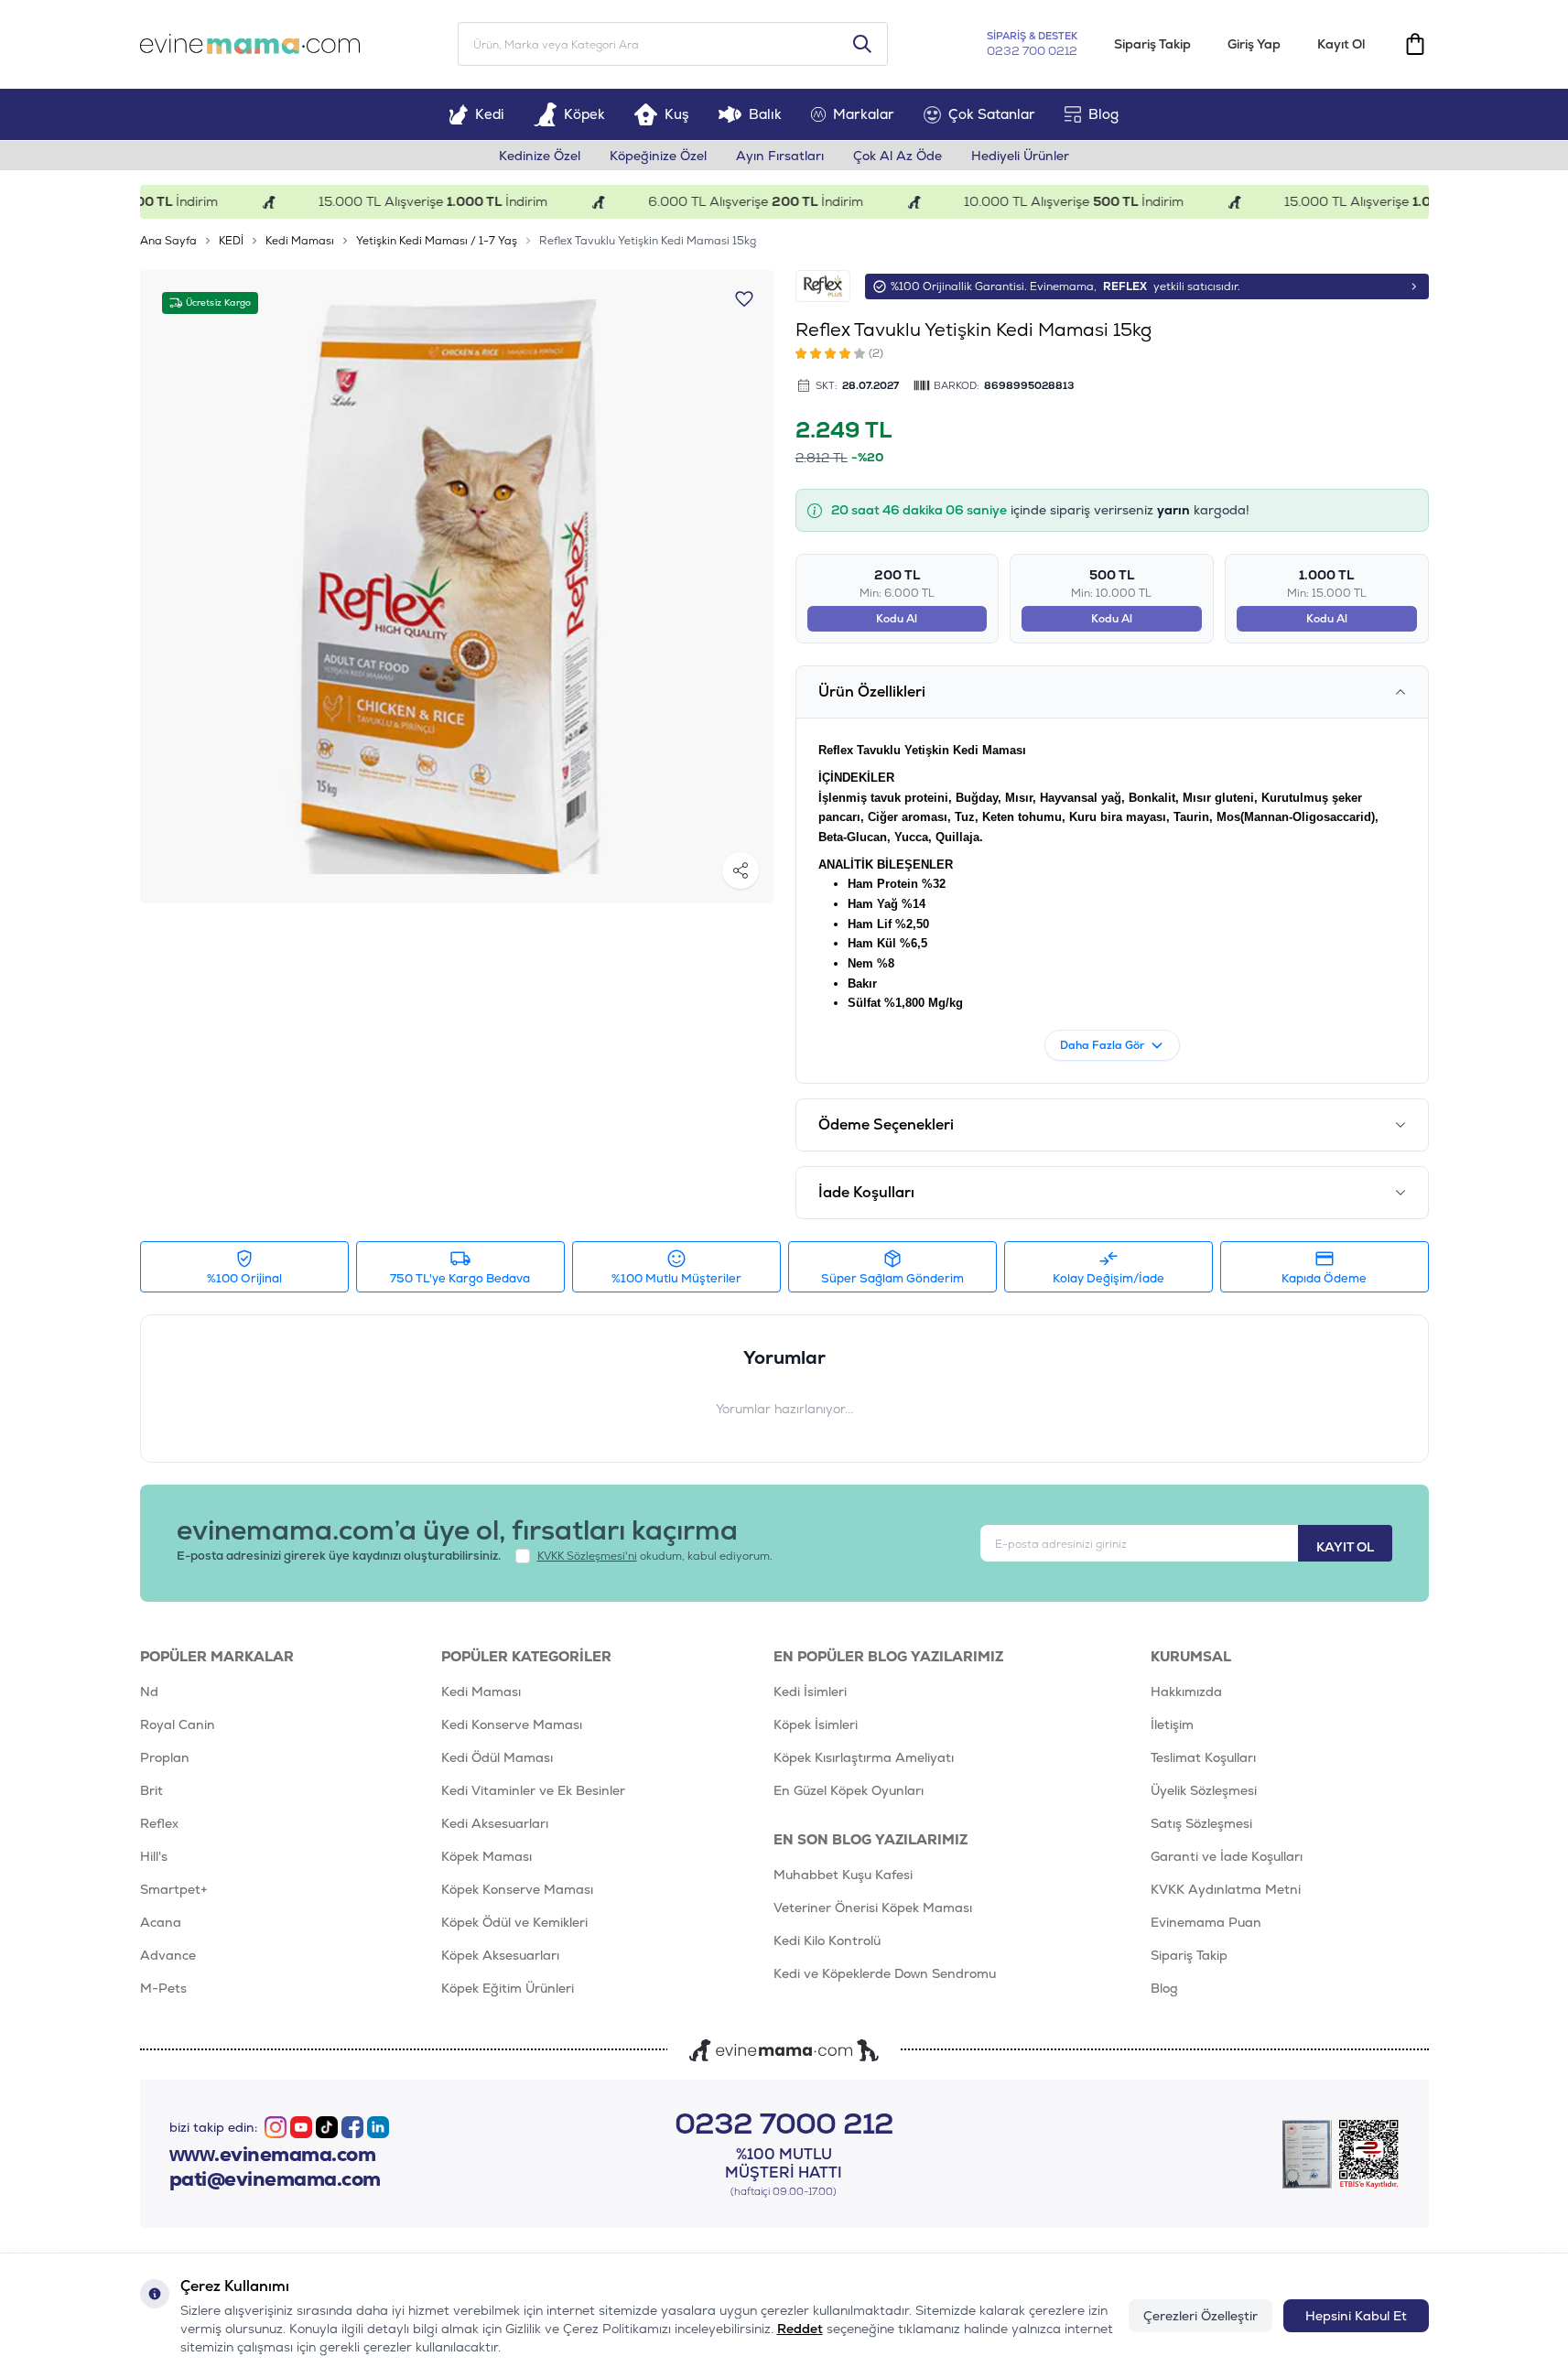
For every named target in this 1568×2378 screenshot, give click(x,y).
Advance (168, 1955)
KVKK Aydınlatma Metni (1226, 1889)
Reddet (800, 2329)
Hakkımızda (1186, 1692)
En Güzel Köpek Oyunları (849, 1790)
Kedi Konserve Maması (512, 1724)
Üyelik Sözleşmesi (1204, 1790)
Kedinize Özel (540, 156)
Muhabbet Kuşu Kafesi (843, 1875)
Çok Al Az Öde (898, 156)
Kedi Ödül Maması (497, 1757)
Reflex (159, 1823)
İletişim (1172, 1724)
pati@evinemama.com (275, 2179)
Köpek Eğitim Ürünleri (508, 1988)
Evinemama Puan (1206, 1922)
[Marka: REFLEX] (823, 286)
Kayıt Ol (1341, 44)
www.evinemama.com (273, 2155)
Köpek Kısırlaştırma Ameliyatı (864, 1757)
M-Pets (163, 1988)
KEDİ (231, 241)
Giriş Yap (1254, 44)
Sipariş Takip (1152, 44)
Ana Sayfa (168, 241)
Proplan (165, 1757)
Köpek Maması (487, 1856)
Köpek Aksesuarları (500, 1955)
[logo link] (250, 44)
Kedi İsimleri (810, 1692)
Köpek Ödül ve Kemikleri (514, 1922)
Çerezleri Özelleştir (1200, 2316)
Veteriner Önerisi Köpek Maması (873, 1908)
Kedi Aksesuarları (495, 1823)
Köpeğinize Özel (658, 156)
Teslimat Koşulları (1203, 1757)
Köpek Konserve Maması (517, 1889)
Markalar (864, 114)
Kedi (490, 114)
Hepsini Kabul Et (1356, 2316)
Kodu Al (897, 619)
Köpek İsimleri (816, 1724)
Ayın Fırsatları (780, 156)
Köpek (584, 114)
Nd (149, 1692)
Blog (1103, 114)
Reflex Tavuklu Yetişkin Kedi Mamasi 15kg (648, 241)
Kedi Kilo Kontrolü (827, 1940)
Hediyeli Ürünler (1020, 156)
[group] (457, 587)
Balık (765, 114)
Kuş (677, 114)
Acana (161, 1922)
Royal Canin (178, 1724)
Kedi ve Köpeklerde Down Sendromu (885, 1973)
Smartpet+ (174, 1889)
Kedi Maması (300, 241)
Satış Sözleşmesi (1201, 1823)
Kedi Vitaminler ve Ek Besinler (533, 1790)
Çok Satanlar (992, 114)
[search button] (862, 44)
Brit (151, 1790)
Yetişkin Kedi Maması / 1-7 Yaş (437, 241)
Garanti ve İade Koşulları (1227, 1856)
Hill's (154, 1856)
